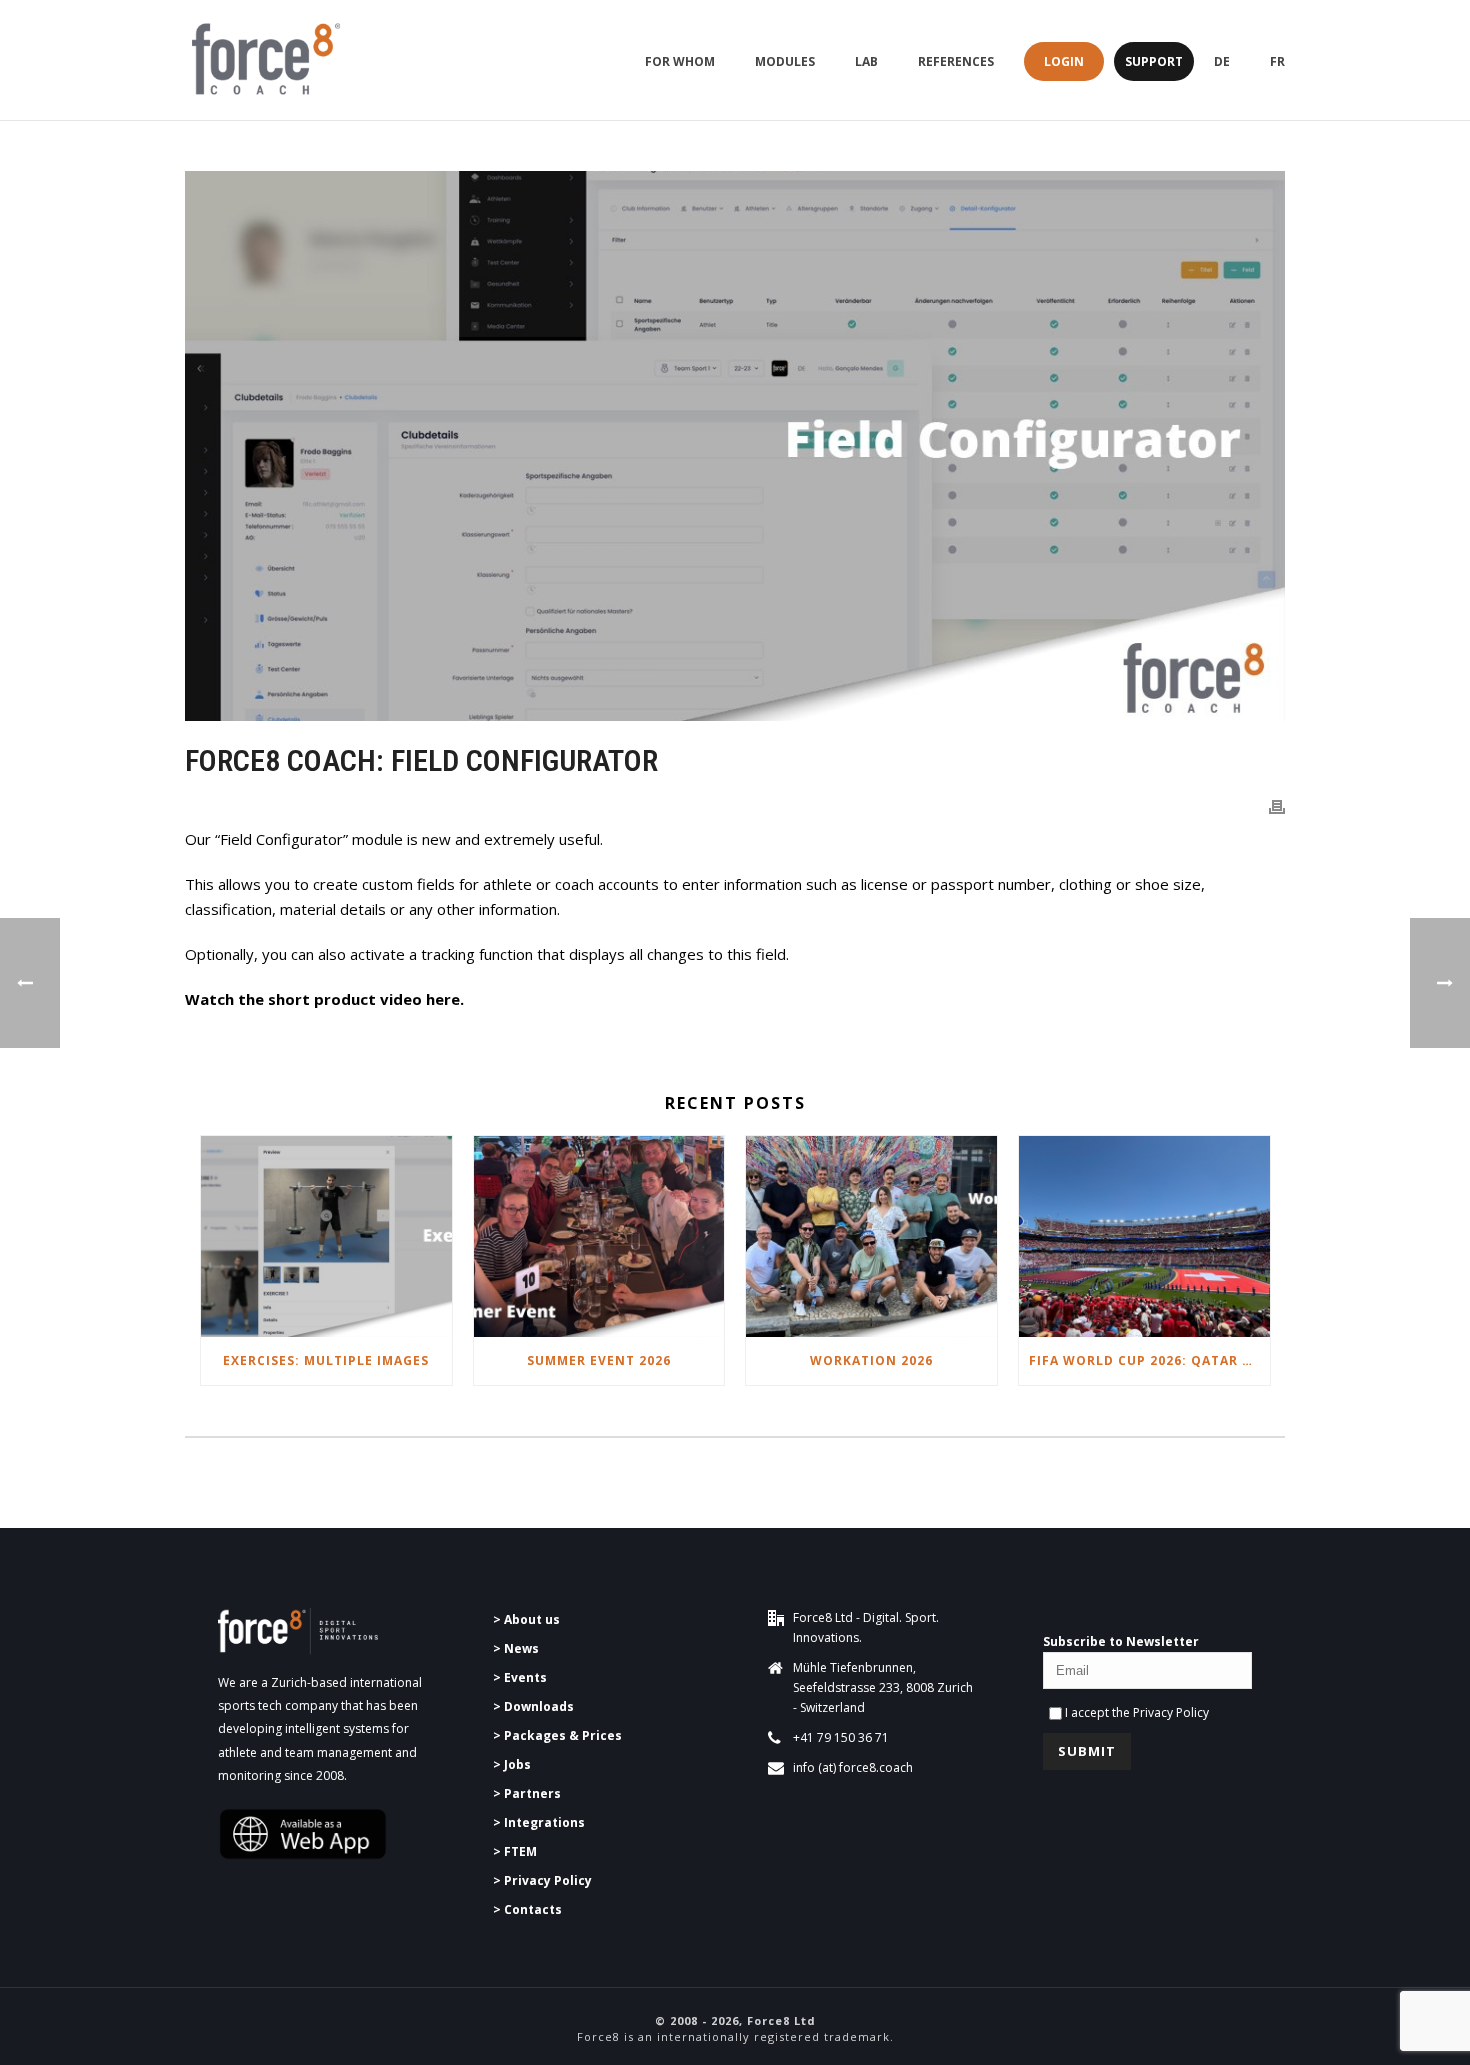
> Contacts (527, 1909)
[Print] (1277, 805)
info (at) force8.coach (853, 1767)
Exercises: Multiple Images (326, 1360)
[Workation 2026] (871, 1236)
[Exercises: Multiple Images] (326, 1236)
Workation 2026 (871, 1360)
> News (516, 1648)
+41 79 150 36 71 (841, 1737)
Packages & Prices (563, 1735)
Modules (785, 61)
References (956, 61)
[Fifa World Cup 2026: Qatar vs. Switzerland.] (1144, 1236)
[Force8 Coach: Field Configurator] (735, 446)
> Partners (527, 1793)
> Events (520, 1677)
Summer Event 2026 (599, 1360)
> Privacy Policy (542, 1880)
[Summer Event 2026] (599, 1236)
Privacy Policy (1171, 1712)
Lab (866, 61)
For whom (680, 61)
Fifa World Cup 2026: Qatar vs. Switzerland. (1149, 1360)
